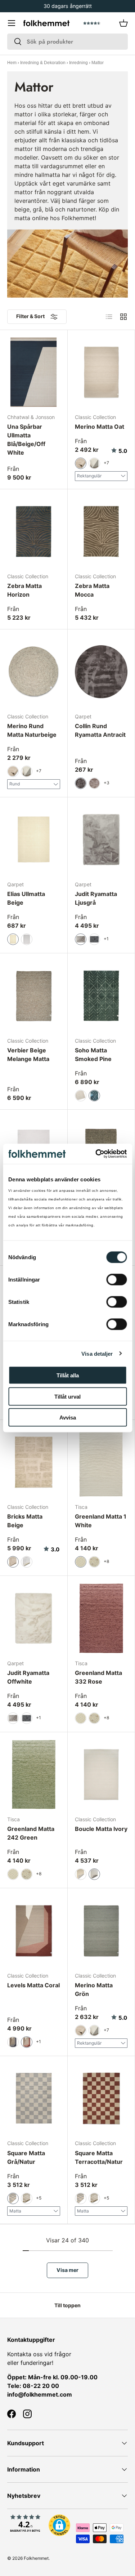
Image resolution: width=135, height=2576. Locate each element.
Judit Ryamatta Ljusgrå (96, 898)
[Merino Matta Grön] (101, 1931)
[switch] (116, 1280)
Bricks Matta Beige (25, 1521)
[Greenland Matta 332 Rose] (101, 1618)
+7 (106, 463)
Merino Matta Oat (100, 427)
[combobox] (67, 42)
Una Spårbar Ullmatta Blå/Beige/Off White (26, 440)
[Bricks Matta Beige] (34, 1462)
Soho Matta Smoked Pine (93, 1055)
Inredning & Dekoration (43, 63)
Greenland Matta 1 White (101, 1521)
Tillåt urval (67, 1396)
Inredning (78, 63)
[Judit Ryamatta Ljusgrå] (101, 840)
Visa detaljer (97, 1353)
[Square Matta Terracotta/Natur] (101, 2098)
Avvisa (68, 1418)
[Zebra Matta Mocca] (101, 532)
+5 (39, 2198)
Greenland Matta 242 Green (31, 1833)
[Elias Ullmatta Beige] (34, 840)
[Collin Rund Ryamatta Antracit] (101, 672)
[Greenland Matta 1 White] (101, 1462)
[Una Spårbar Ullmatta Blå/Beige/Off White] (34, 372)
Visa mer (67, 2270)
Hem (12, 63)
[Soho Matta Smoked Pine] (101, 996)
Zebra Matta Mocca (92, 590)
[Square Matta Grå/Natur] (34, 2098)
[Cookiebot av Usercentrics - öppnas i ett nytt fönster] (96, 1154)
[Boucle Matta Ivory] (101, 1775)
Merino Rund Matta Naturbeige (32, 730)
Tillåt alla (68, 1375)
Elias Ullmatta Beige (26, 898)
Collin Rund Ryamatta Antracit (100, 730)
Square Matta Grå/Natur (26, 2157)
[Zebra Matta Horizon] (34, 532)
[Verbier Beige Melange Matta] (34, 996)
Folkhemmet (36, 2558)
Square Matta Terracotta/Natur (99, 2157)
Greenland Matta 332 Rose (98, 1677)
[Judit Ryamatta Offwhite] (34, 1618)
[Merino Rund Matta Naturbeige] (34, 672)
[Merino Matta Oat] (101, 372)
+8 (106, 1561)
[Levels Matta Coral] (34, 1931)
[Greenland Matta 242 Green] (34, 1775)
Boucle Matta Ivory (101, 1829)
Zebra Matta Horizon (24, 590)
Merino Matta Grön (94, 1989)
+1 (106, 939)
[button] (123, 23)
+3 (107, 783)
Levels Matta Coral (33, 1985)
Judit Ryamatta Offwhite (28, 1677)
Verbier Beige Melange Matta (28, 1055)
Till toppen (67, 2305)
